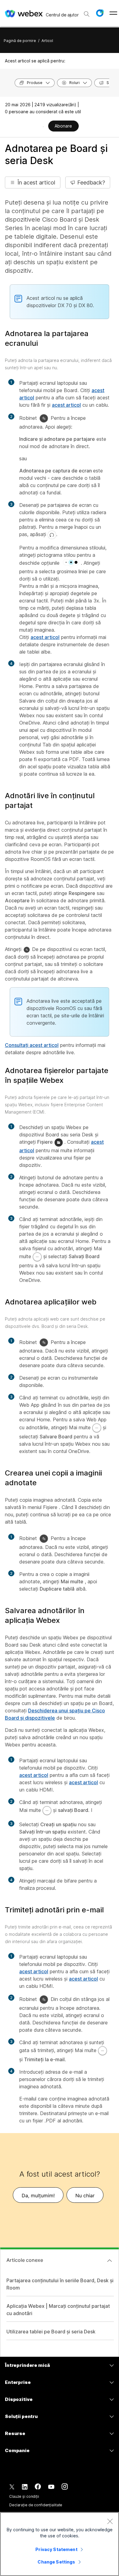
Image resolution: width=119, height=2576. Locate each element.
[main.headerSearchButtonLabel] (87, 12)
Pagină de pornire (20, 41)
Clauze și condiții (24, 2496)
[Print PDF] (43, 127)
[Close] (110, 2521)
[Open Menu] (113, 13)
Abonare (63, 126)
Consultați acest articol (32, 1045)
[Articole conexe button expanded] (110, 2261)
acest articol (66, 405)
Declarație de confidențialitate (36, 2505)
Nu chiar (85, 2195)
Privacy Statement (56, 2549)
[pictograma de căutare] (87, 14)
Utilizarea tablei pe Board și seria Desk (51, 2332)
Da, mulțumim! (38, 2195)
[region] (60, 2544)
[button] (100, 13)
